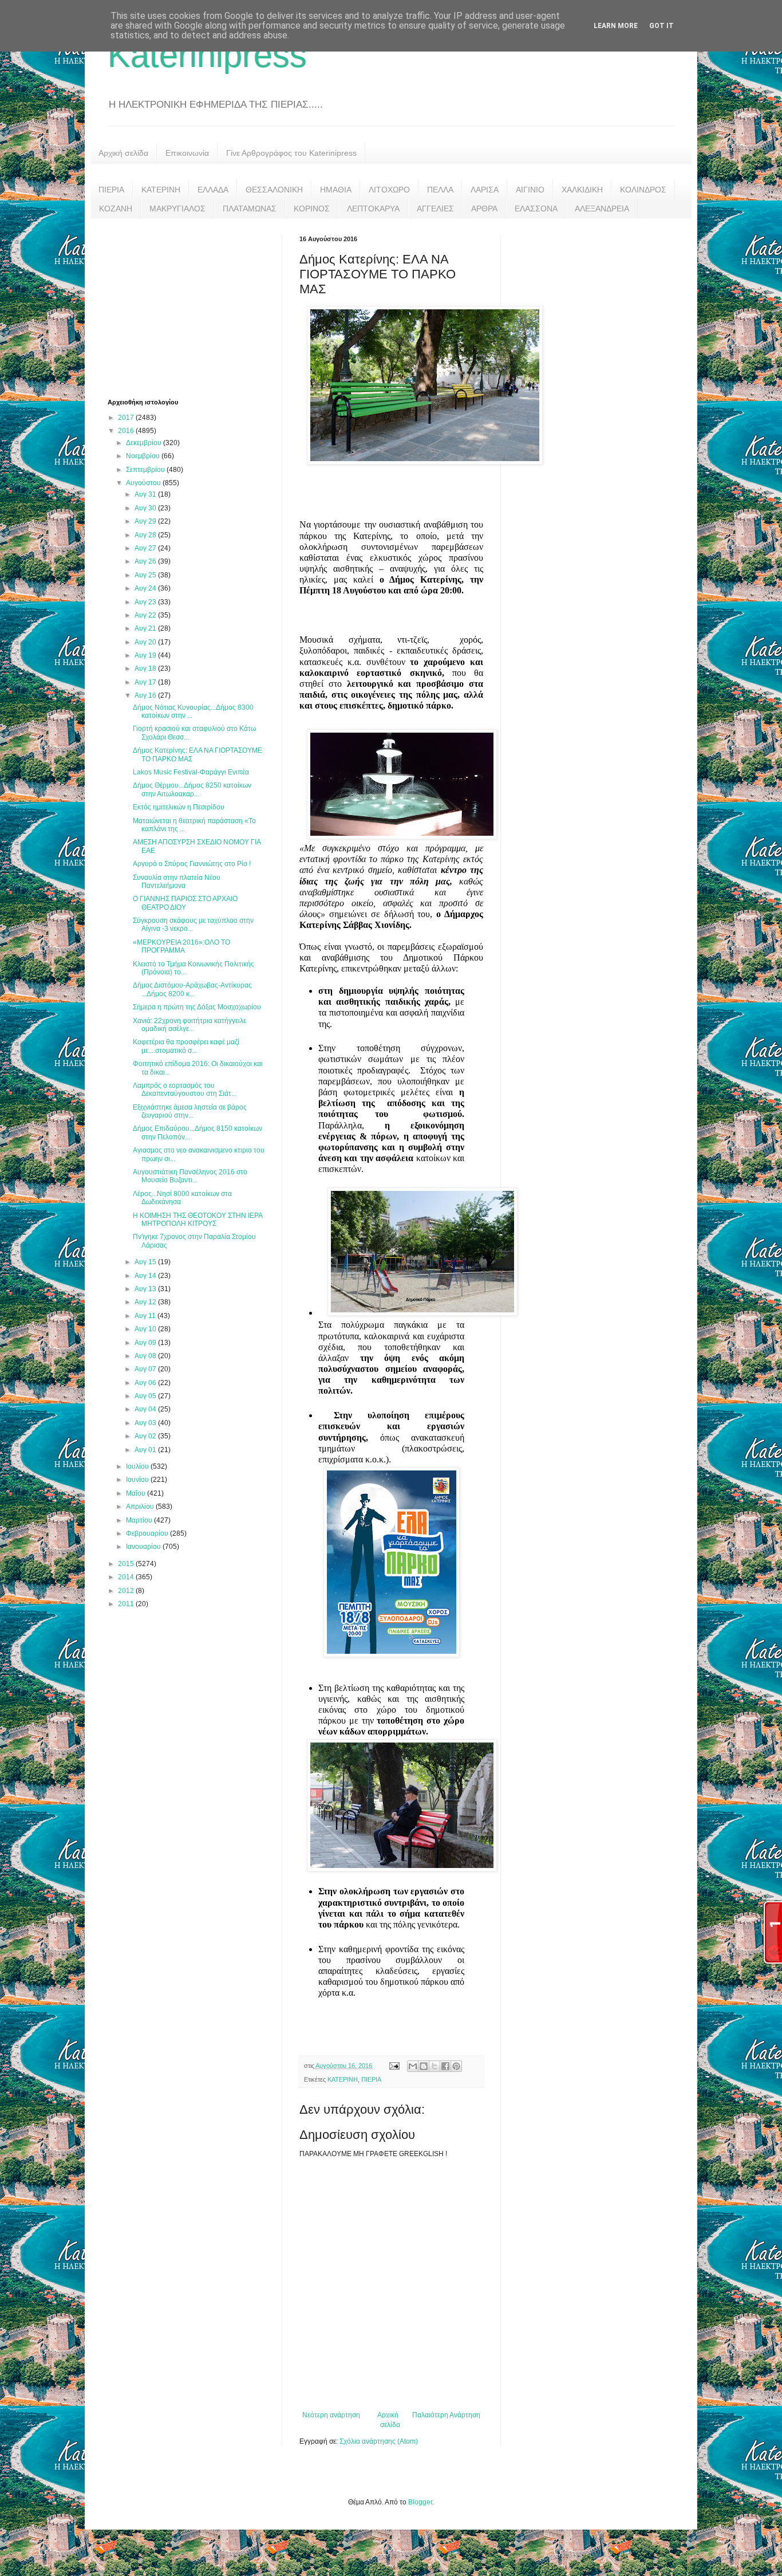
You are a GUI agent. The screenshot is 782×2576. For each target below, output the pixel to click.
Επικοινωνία (187, 153)
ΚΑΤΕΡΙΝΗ (161, 190)
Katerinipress (207, 55)
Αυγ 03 (146, 1423)
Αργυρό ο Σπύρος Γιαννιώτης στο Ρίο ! (192, 864)
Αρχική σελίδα (123, 153)
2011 (127, 1604)
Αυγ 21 (146, 628)
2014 (127, 1577)
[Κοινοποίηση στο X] (435, 2066)
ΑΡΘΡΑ (484, 209)
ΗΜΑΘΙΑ (336, 190)
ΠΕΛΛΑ (440, 190)
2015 (127, 1564)
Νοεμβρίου (144, 456)
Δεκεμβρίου (145, 443)
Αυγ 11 (146, 1316)
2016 (127, 431)
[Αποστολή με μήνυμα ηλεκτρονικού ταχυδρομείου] (413, 2066)
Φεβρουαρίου (148, 1533)
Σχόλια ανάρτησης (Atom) (379, 2441)
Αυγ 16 (146, 695)
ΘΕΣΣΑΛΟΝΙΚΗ (274, 190)
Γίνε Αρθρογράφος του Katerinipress (291, 153)
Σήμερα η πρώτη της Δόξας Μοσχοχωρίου (197, 1007)
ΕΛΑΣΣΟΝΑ (536, 209)
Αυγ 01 (146, 1450)
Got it (661, 26)
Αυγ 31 (146, 494)
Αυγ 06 (146, 1383)
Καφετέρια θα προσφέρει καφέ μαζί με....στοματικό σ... (186, 1046)
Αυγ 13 (146, 1289)
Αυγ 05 (146, 1396)
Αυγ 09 (146, 1343)
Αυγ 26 (146, 561)
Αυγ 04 (146, 1409)
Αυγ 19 (146, 655)
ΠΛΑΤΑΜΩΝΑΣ (250, 209)
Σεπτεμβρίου (146, 470)
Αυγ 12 (146, 1302)
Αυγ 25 (146, 575)
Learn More (616, 26)
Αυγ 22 (146, 615)
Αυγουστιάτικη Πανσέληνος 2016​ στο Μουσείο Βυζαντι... (190, 1176)
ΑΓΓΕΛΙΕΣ (435, 209)
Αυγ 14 (146, 1276)
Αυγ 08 (146, 1356)
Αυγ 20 (146, 642)
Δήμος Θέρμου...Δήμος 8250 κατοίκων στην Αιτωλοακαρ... (192, 789)
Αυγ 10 (146, 1329)
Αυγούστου (144, 483)
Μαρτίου (140, 1520)
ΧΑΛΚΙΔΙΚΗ (582, 190)
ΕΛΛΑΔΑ (213, 190)
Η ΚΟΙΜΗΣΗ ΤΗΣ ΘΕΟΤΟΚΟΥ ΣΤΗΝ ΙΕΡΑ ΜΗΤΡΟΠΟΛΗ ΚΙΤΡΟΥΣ (198, 1220)
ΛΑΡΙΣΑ (485, 190)
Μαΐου (137, 1493)
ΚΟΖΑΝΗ (116, 209)
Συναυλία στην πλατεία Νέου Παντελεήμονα (177, 882)
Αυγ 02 (146, 1436)
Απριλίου (141, 1507)
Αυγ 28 (146, 535)
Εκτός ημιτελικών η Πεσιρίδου (179, 807)
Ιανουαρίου (144, 1547)
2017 (127, 418)
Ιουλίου (138, 1466)
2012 (127, 1591)
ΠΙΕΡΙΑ (111, 190)
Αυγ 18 (146, 668)
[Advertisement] (193, 307)
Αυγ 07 (146, 1369)
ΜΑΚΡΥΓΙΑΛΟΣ (177, 209)
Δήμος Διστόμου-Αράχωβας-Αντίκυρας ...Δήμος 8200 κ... (192, 989)
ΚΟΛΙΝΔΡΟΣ (643, 190)
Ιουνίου (138, 1480)
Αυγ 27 (146, 548)
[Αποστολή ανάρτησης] (394, 2066)
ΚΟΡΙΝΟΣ (312, 209)
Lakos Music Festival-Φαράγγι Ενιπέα (191, 772)
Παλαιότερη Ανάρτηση (446, 2415)
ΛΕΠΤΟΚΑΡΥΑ (373, 209)
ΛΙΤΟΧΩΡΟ (389, 190)
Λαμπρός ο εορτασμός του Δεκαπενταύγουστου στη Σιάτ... (185, 1090)
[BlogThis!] (424, 2066)
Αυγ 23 (146, 602)
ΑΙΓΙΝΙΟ (530, 190)
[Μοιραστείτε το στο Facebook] (445, 2066)
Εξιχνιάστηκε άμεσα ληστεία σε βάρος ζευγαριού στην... (190, 1111)
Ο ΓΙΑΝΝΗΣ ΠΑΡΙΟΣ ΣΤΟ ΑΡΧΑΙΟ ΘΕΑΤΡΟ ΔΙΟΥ (185, 903)
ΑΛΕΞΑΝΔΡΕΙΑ (602, 209)
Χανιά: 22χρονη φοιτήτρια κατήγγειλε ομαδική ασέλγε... (189, 1025)
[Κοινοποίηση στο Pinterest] (456, 2066)
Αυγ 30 (146, 508)
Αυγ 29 (146, 521)
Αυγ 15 (146, 1262)
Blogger (420, 2502)
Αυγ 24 (146, 588)
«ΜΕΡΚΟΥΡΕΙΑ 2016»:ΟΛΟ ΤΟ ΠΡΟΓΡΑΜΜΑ (181, 946)
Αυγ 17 (146, 682)
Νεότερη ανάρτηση (331, 2415)
